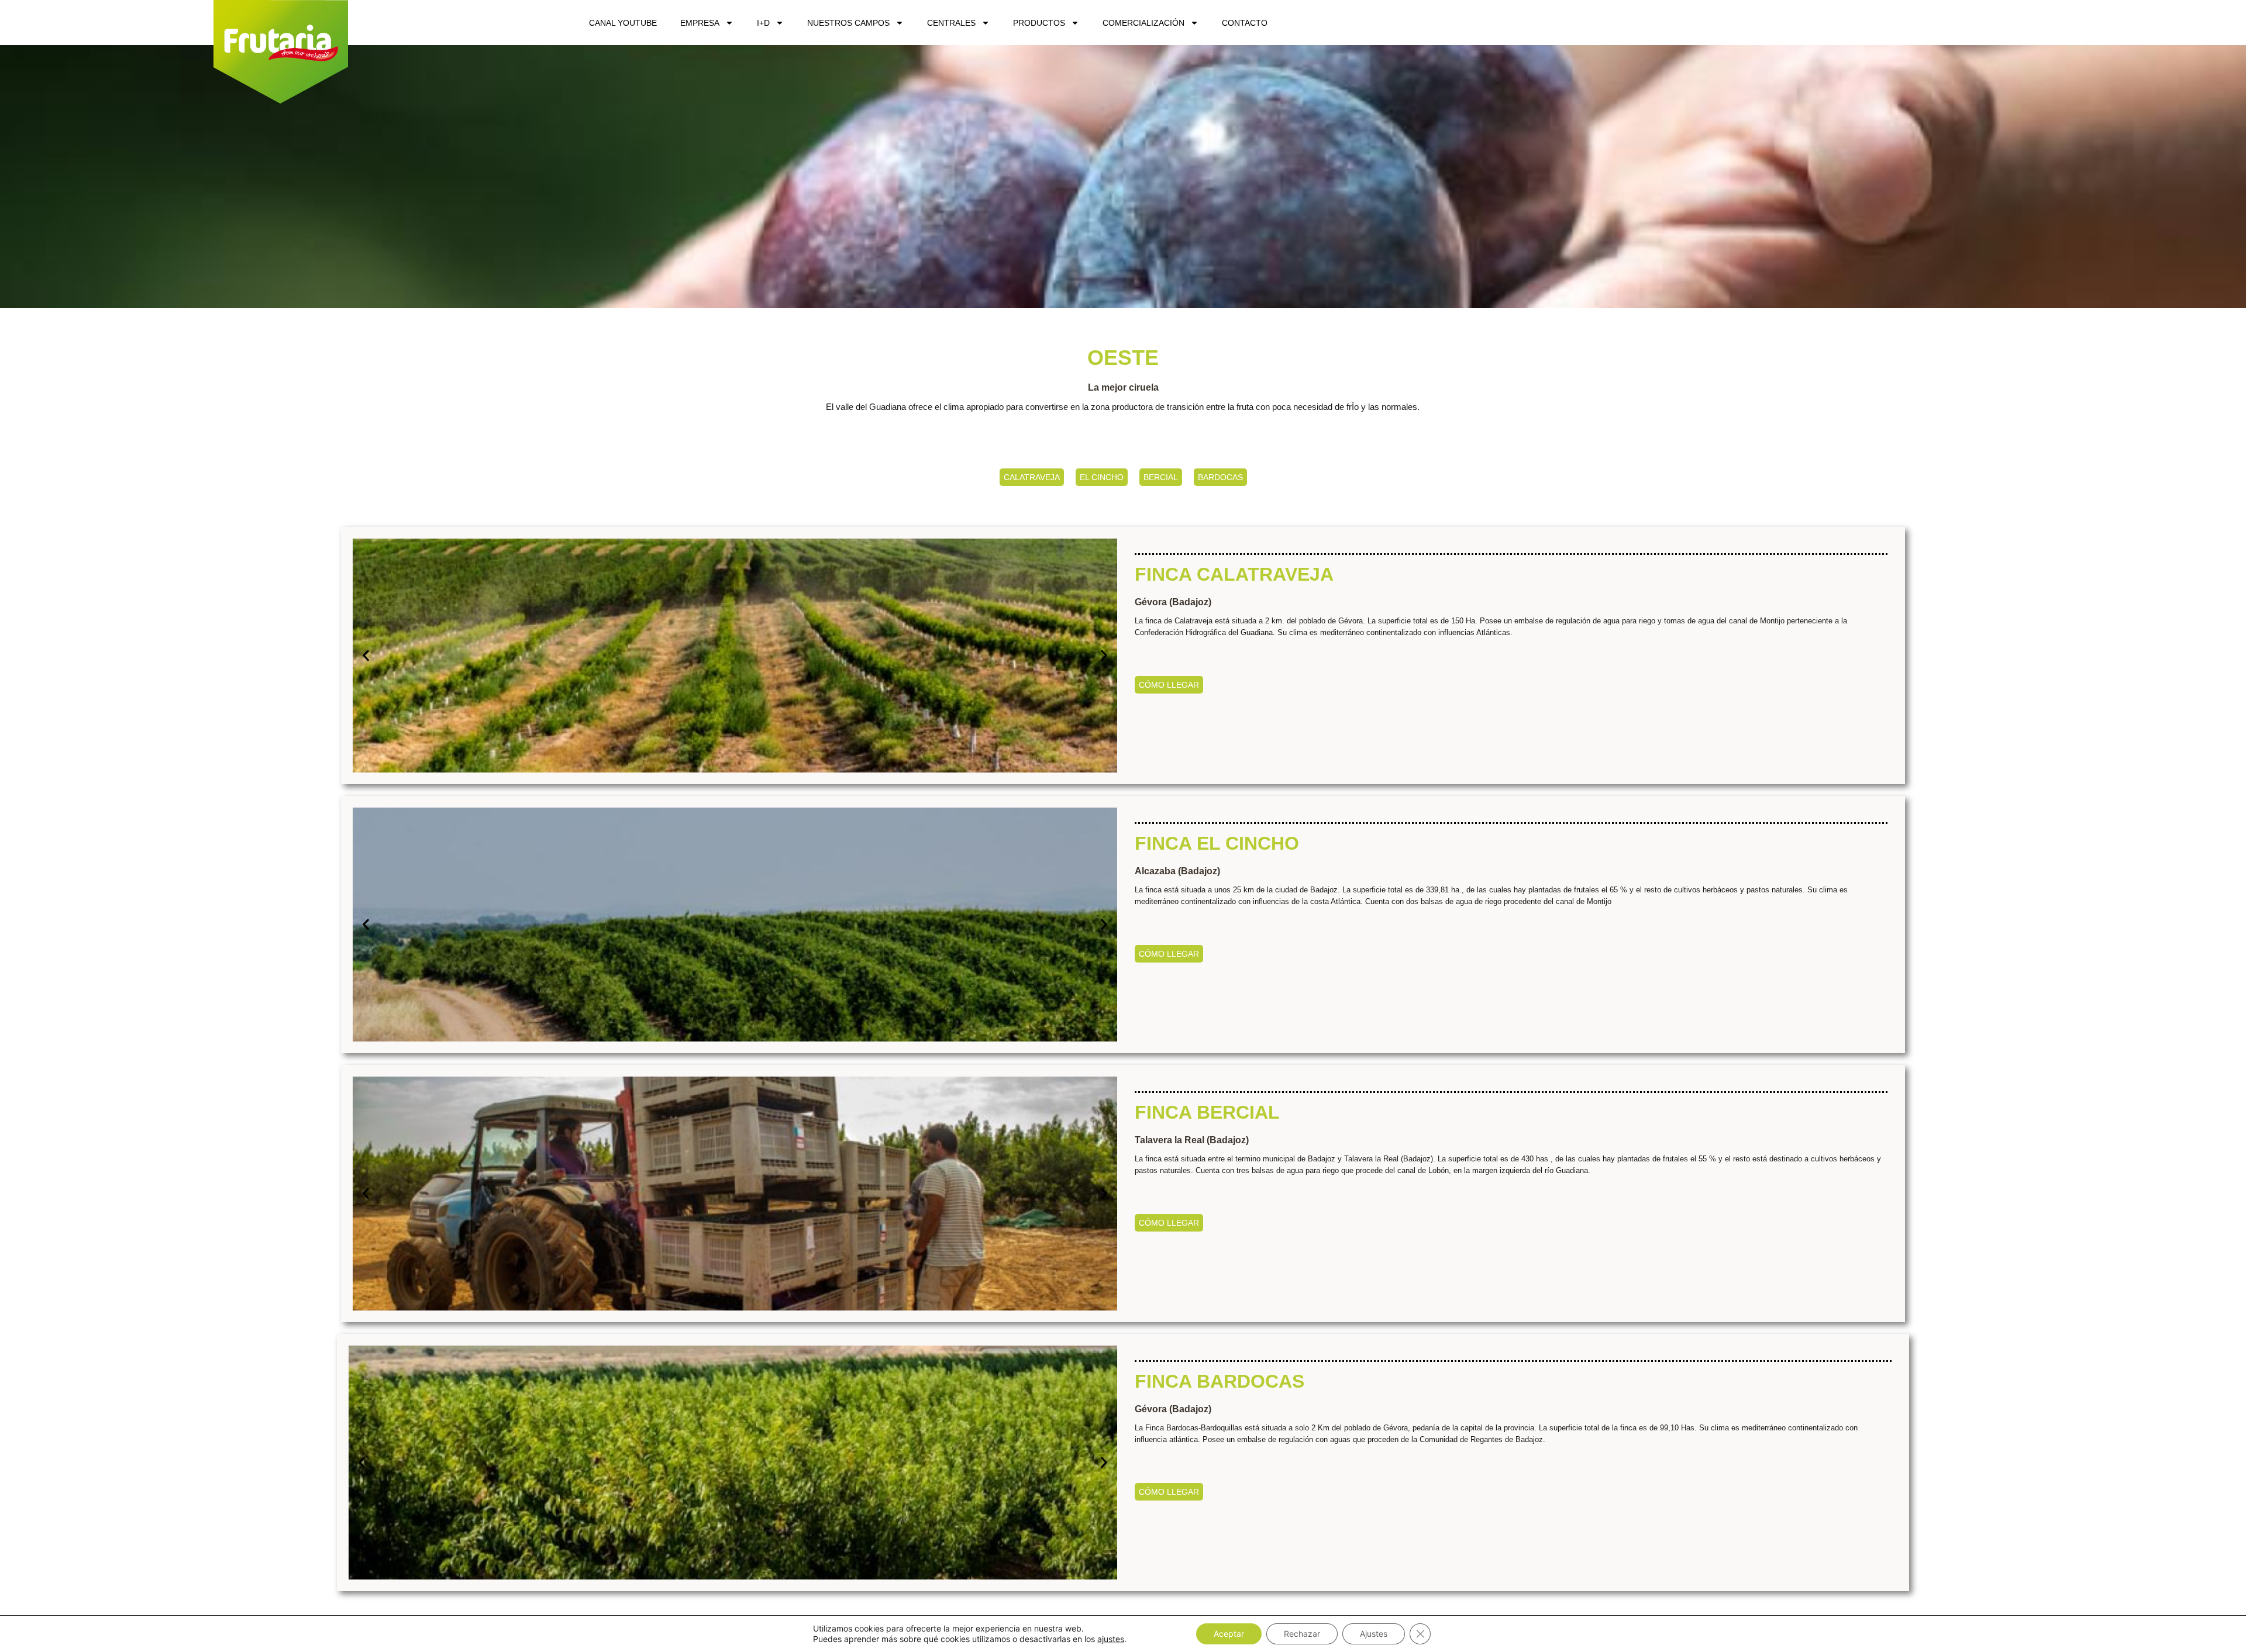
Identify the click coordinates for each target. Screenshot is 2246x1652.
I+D (763, 23)
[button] (366, 655)
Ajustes (1374, 1634)
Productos (1039, 23)
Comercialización (1143, 23)
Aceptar (1229, 1634)
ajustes (1111, 1639)
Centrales (951, 23)
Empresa (700, 23)
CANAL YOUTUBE (623, 23)
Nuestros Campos (848, 23)
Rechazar (1302, 1634)
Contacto (1245, 23)
